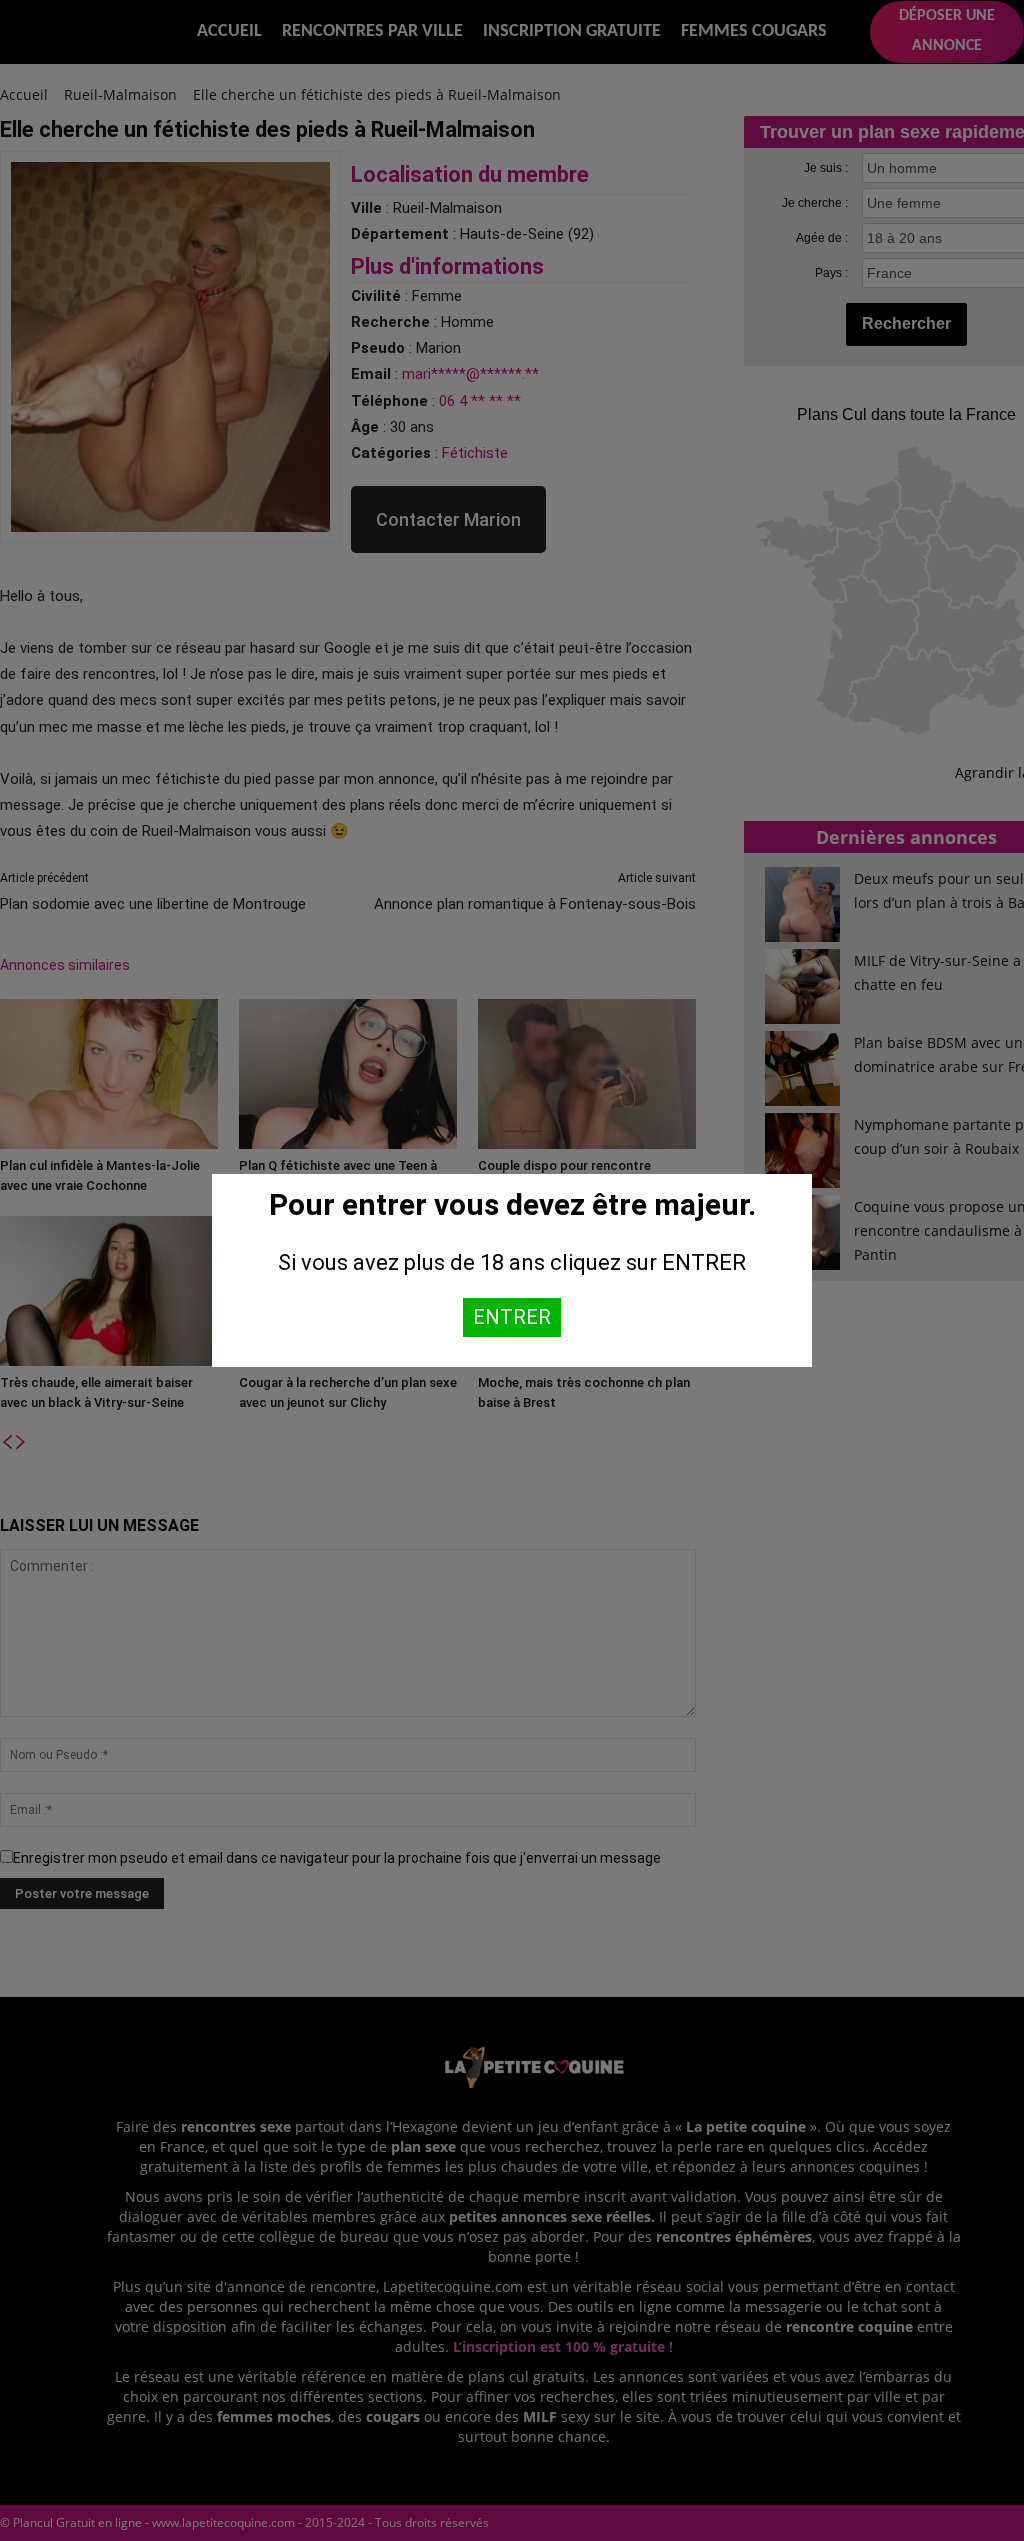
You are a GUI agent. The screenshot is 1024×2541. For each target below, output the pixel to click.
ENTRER (512, 1317)
